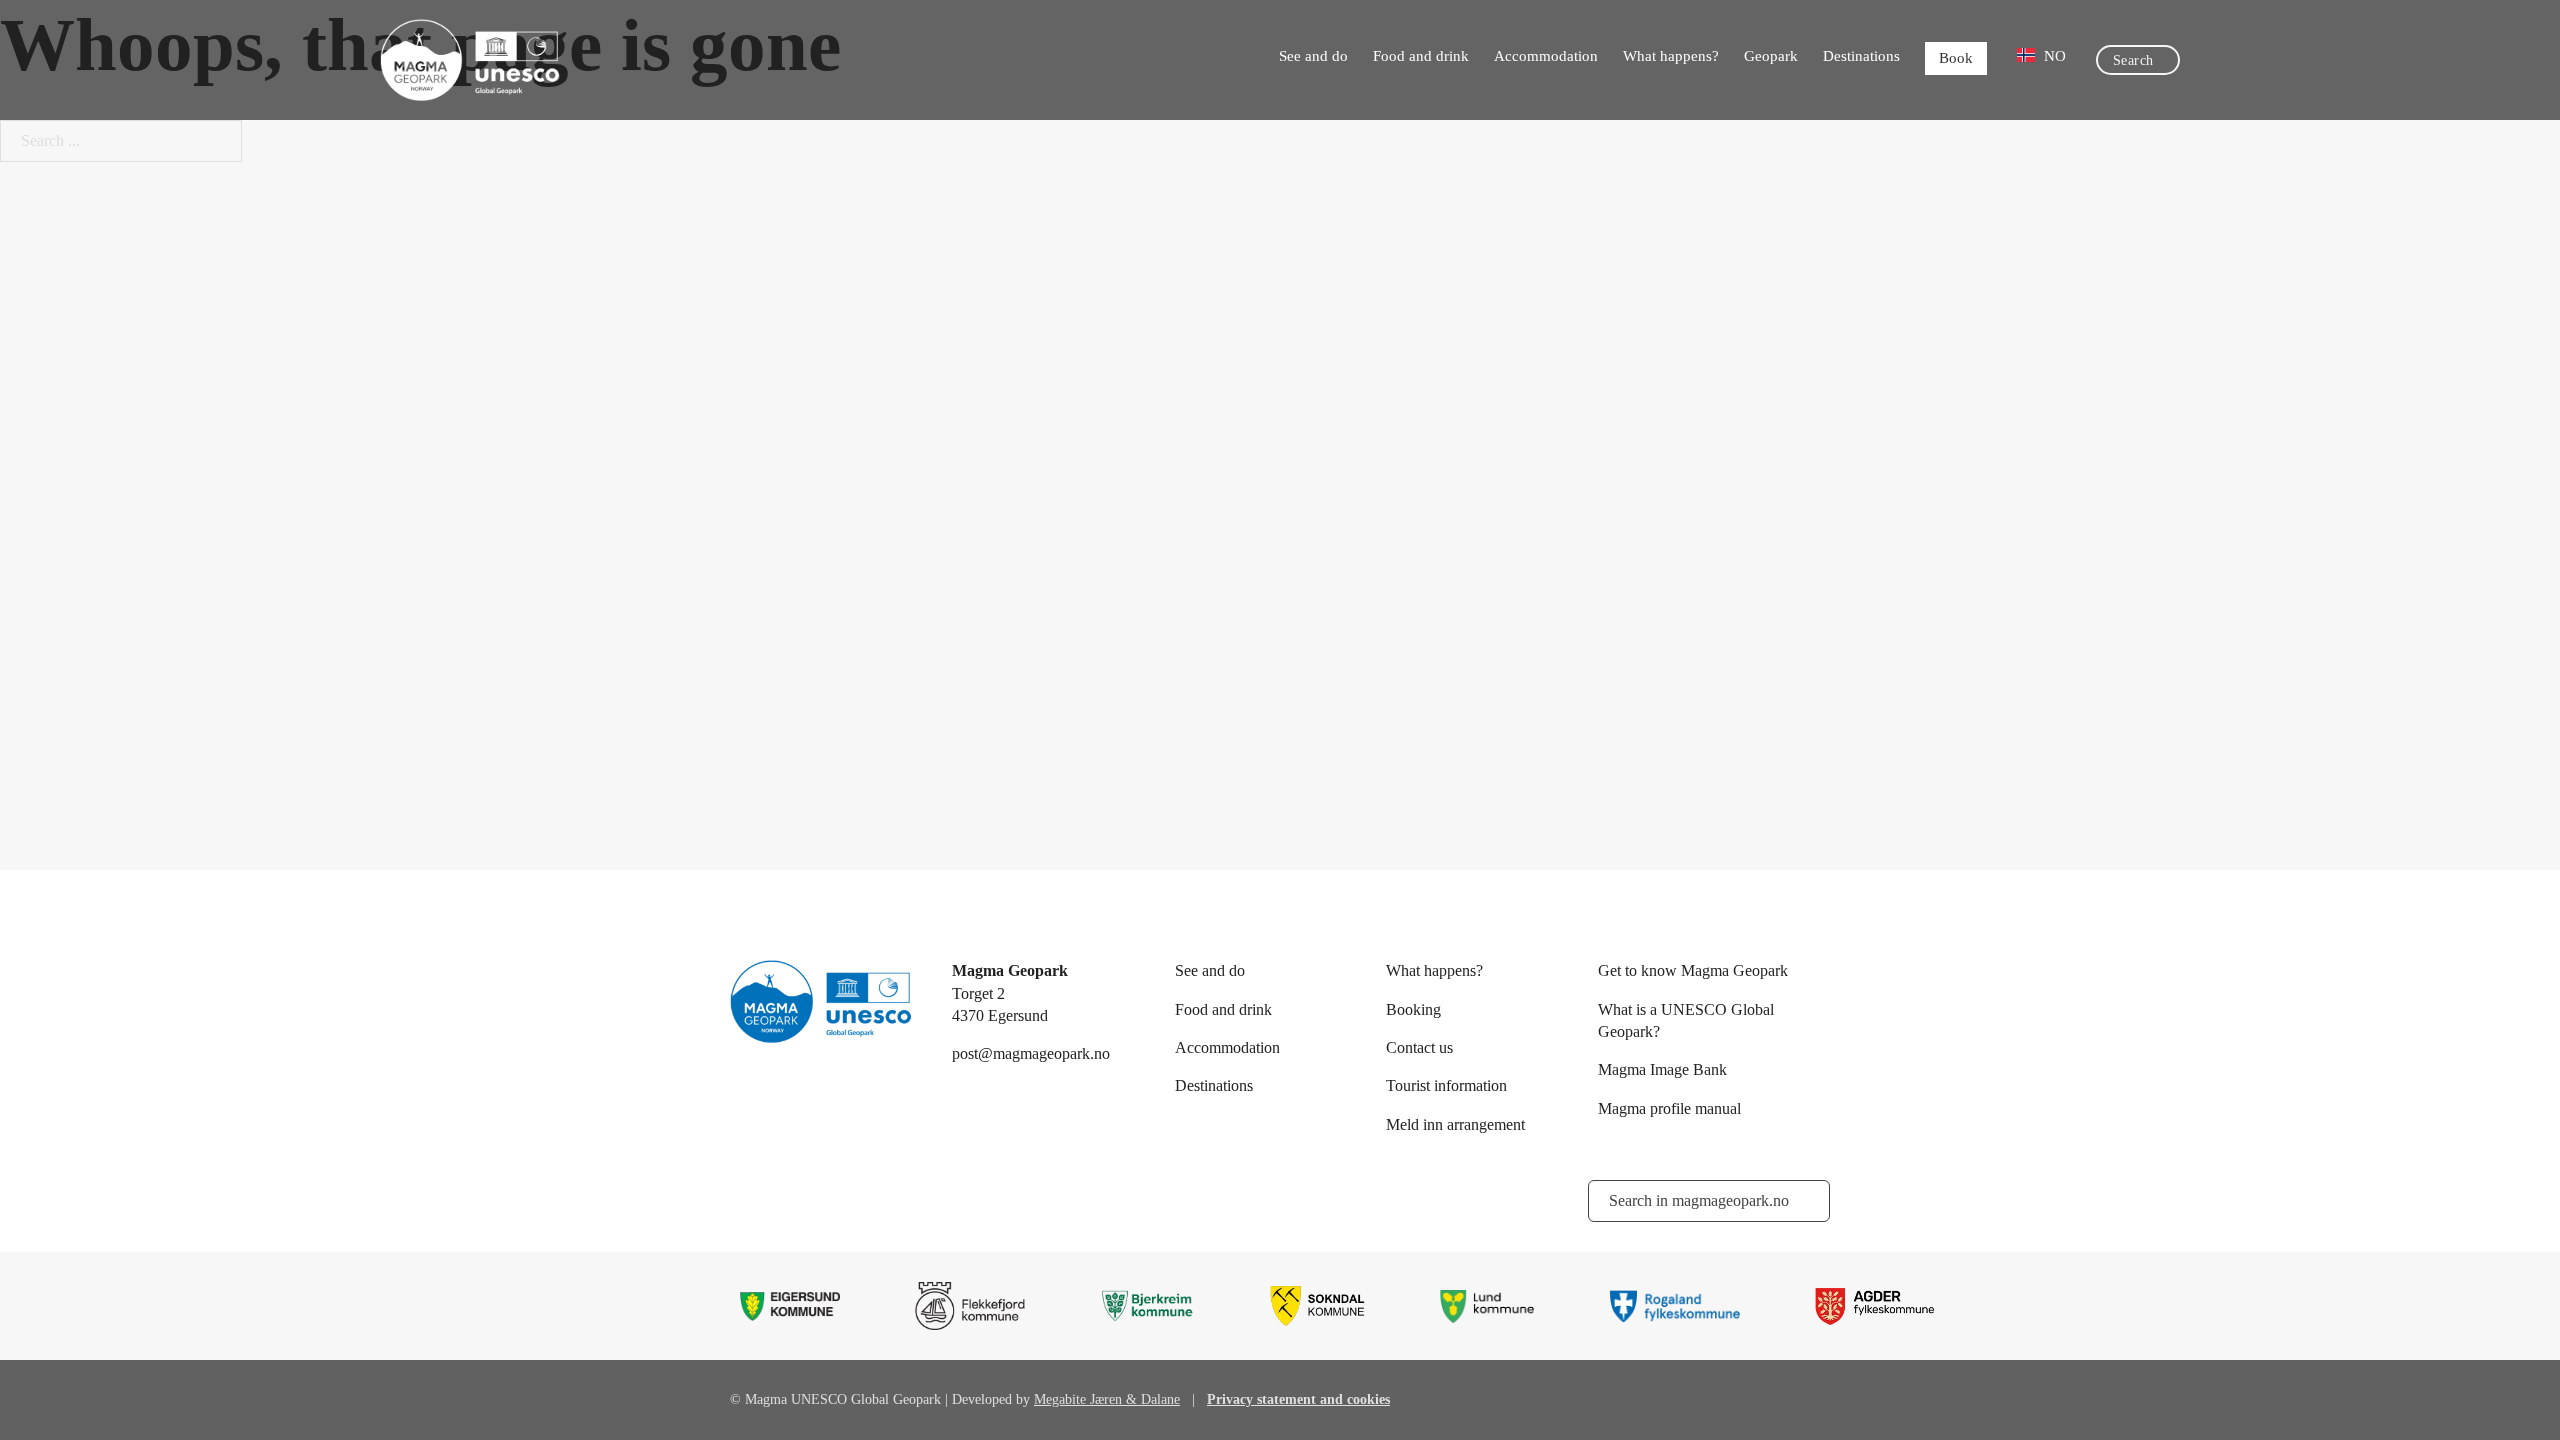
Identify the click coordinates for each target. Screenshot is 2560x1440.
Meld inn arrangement (1455, 1124)
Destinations (1861, 56)
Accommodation (1546, 56)
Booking (1413, 1009)
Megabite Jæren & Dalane (1107, 1399)
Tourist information (1446, 1085)
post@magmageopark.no (1031, 1053)
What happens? (1671, 56)
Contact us (1419, 1047)
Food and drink (1421, 56)
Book (1956, 58)
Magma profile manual (1669, 1108)
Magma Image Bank (1662, 1069)
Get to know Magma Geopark (1693, 970)
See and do (1313, 56)
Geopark (1771, 56)
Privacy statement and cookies (1298, 1399)
